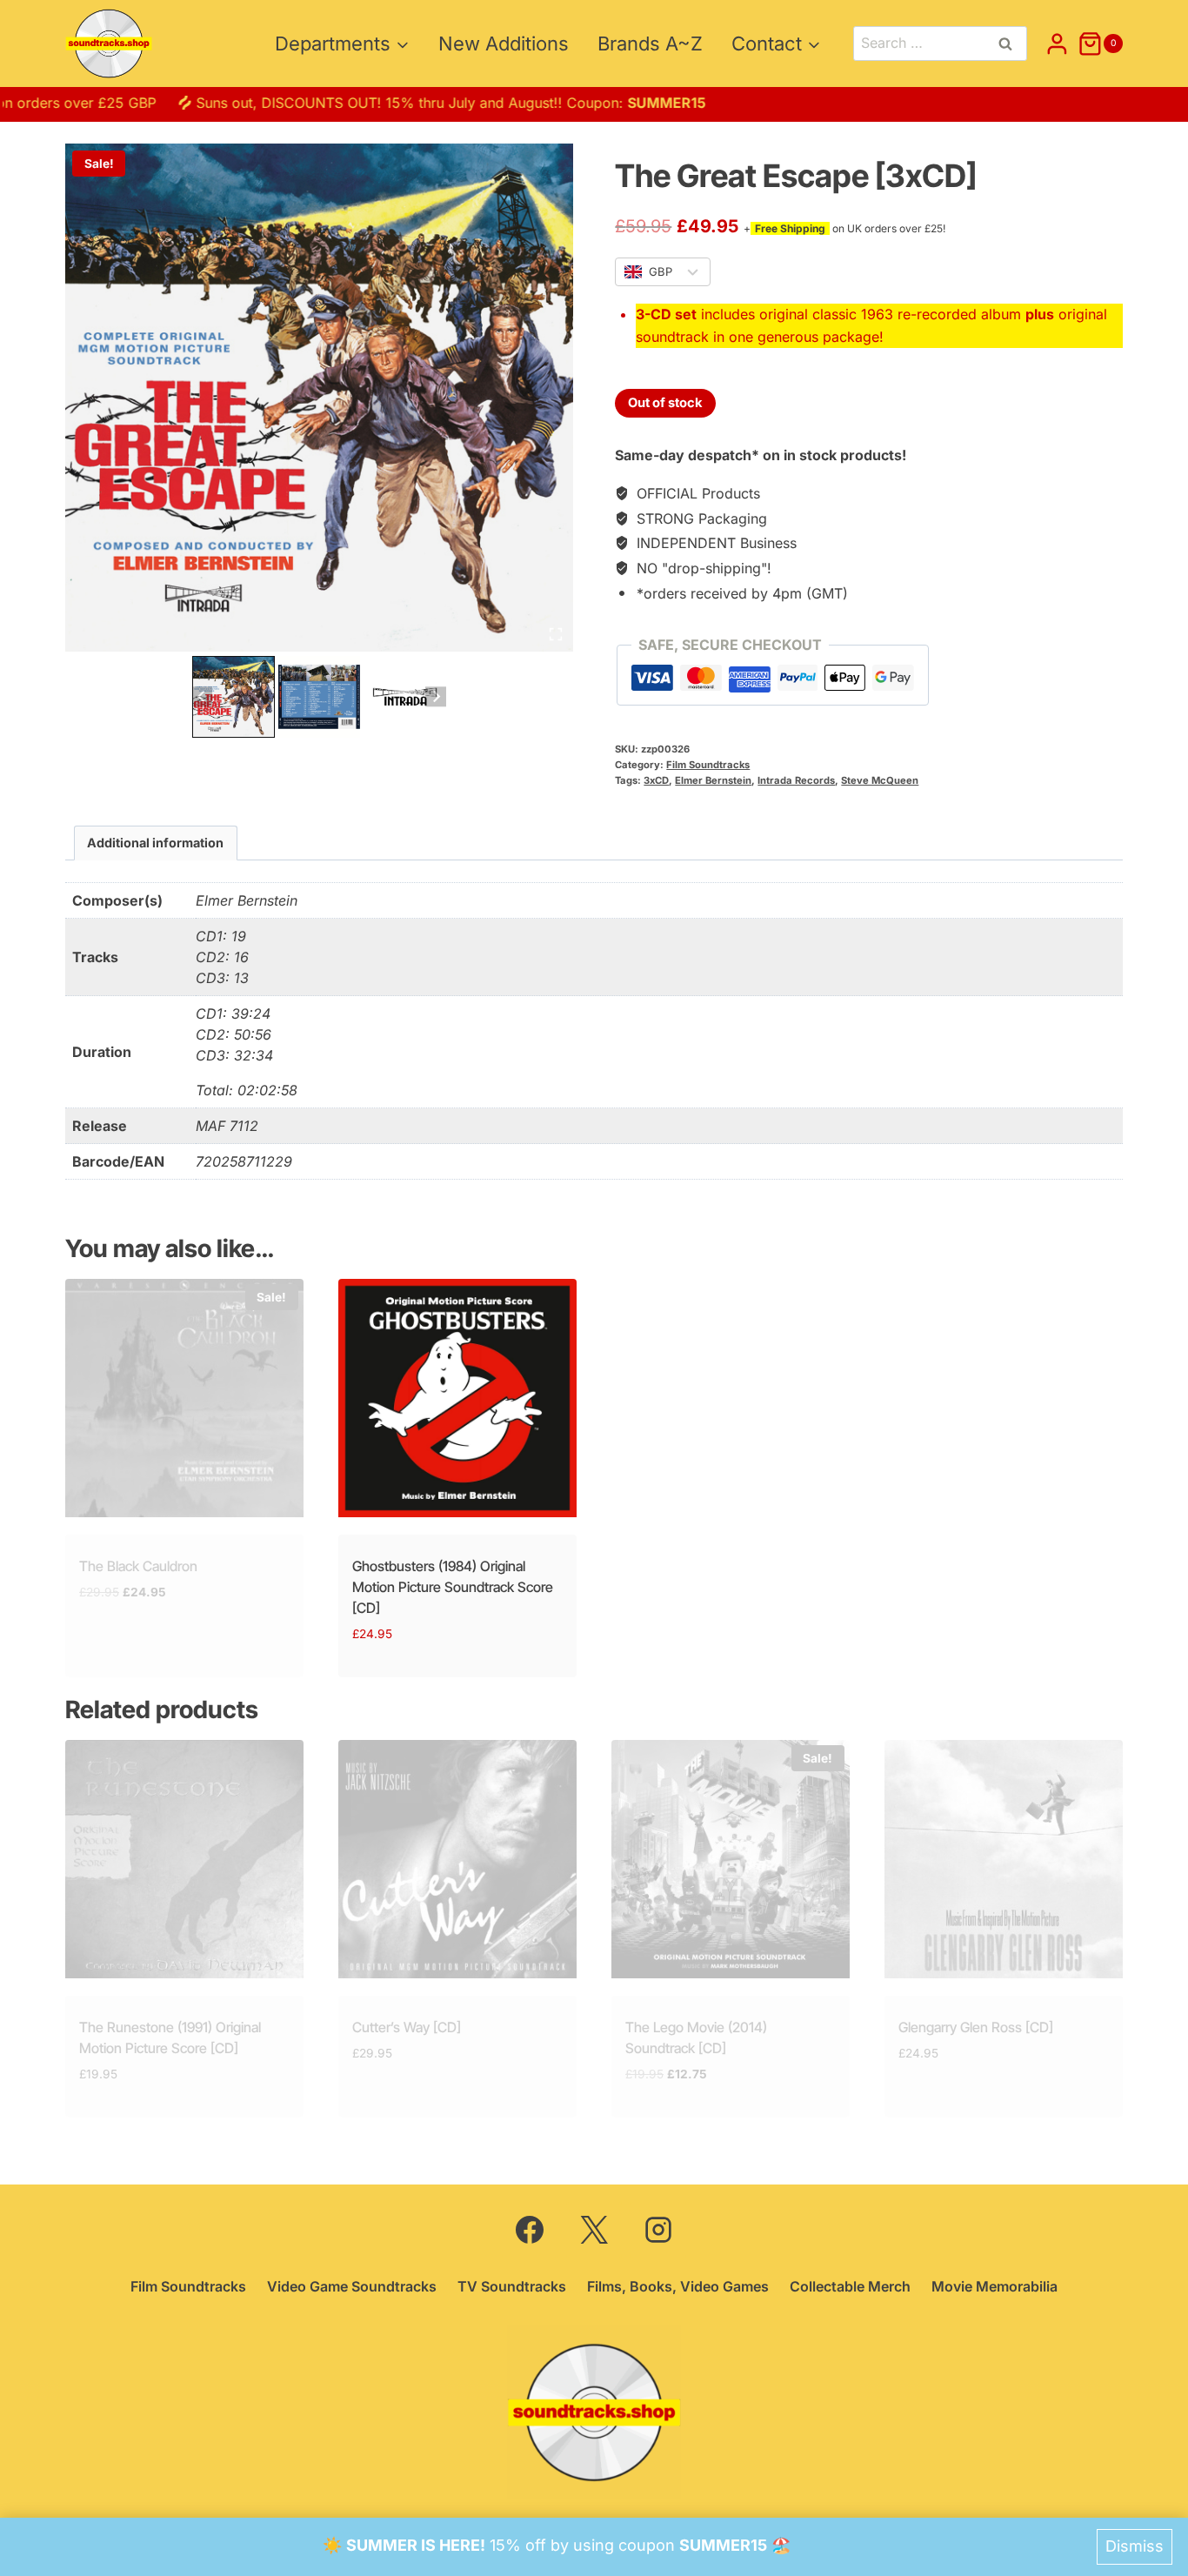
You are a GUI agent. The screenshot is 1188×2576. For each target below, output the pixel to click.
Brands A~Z (650, 43)
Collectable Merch (850, 2286)
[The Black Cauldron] (184, 1398)
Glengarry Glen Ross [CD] (976, 2027)
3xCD (656, 780)
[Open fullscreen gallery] (556, 634)
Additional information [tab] (155, 843)
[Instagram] (658, 2230)
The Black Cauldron (138, 1566)
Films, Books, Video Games (678, 2286)
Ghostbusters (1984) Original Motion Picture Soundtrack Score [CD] (453, 1587)
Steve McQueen (880, 780)
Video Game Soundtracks (352, 2286)
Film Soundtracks (708, 765)
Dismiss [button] (1135, 2546)
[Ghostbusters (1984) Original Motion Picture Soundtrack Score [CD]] (457, 1398)
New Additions (504, 43)
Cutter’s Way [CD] (407, 2027)
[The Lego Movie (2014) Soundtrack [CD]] (731, 1859)
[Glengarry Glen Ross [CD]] (1004, 1859)
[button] (234, 697)
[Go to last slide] (202, 696)
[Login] (1057, 43)
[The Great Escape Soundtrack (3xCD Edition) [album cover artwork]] (319, 398)
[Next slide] (435, 696)
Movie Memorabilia (994, 2286)
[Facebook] (530, 2230)
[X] (594, 2230)
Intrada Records (796, 780)
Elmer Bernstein (713, 780)
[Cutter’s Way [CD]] (457, 1859)
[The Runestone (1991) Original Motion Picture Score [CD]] (184, 1859)
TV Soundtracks (512, 2286)
